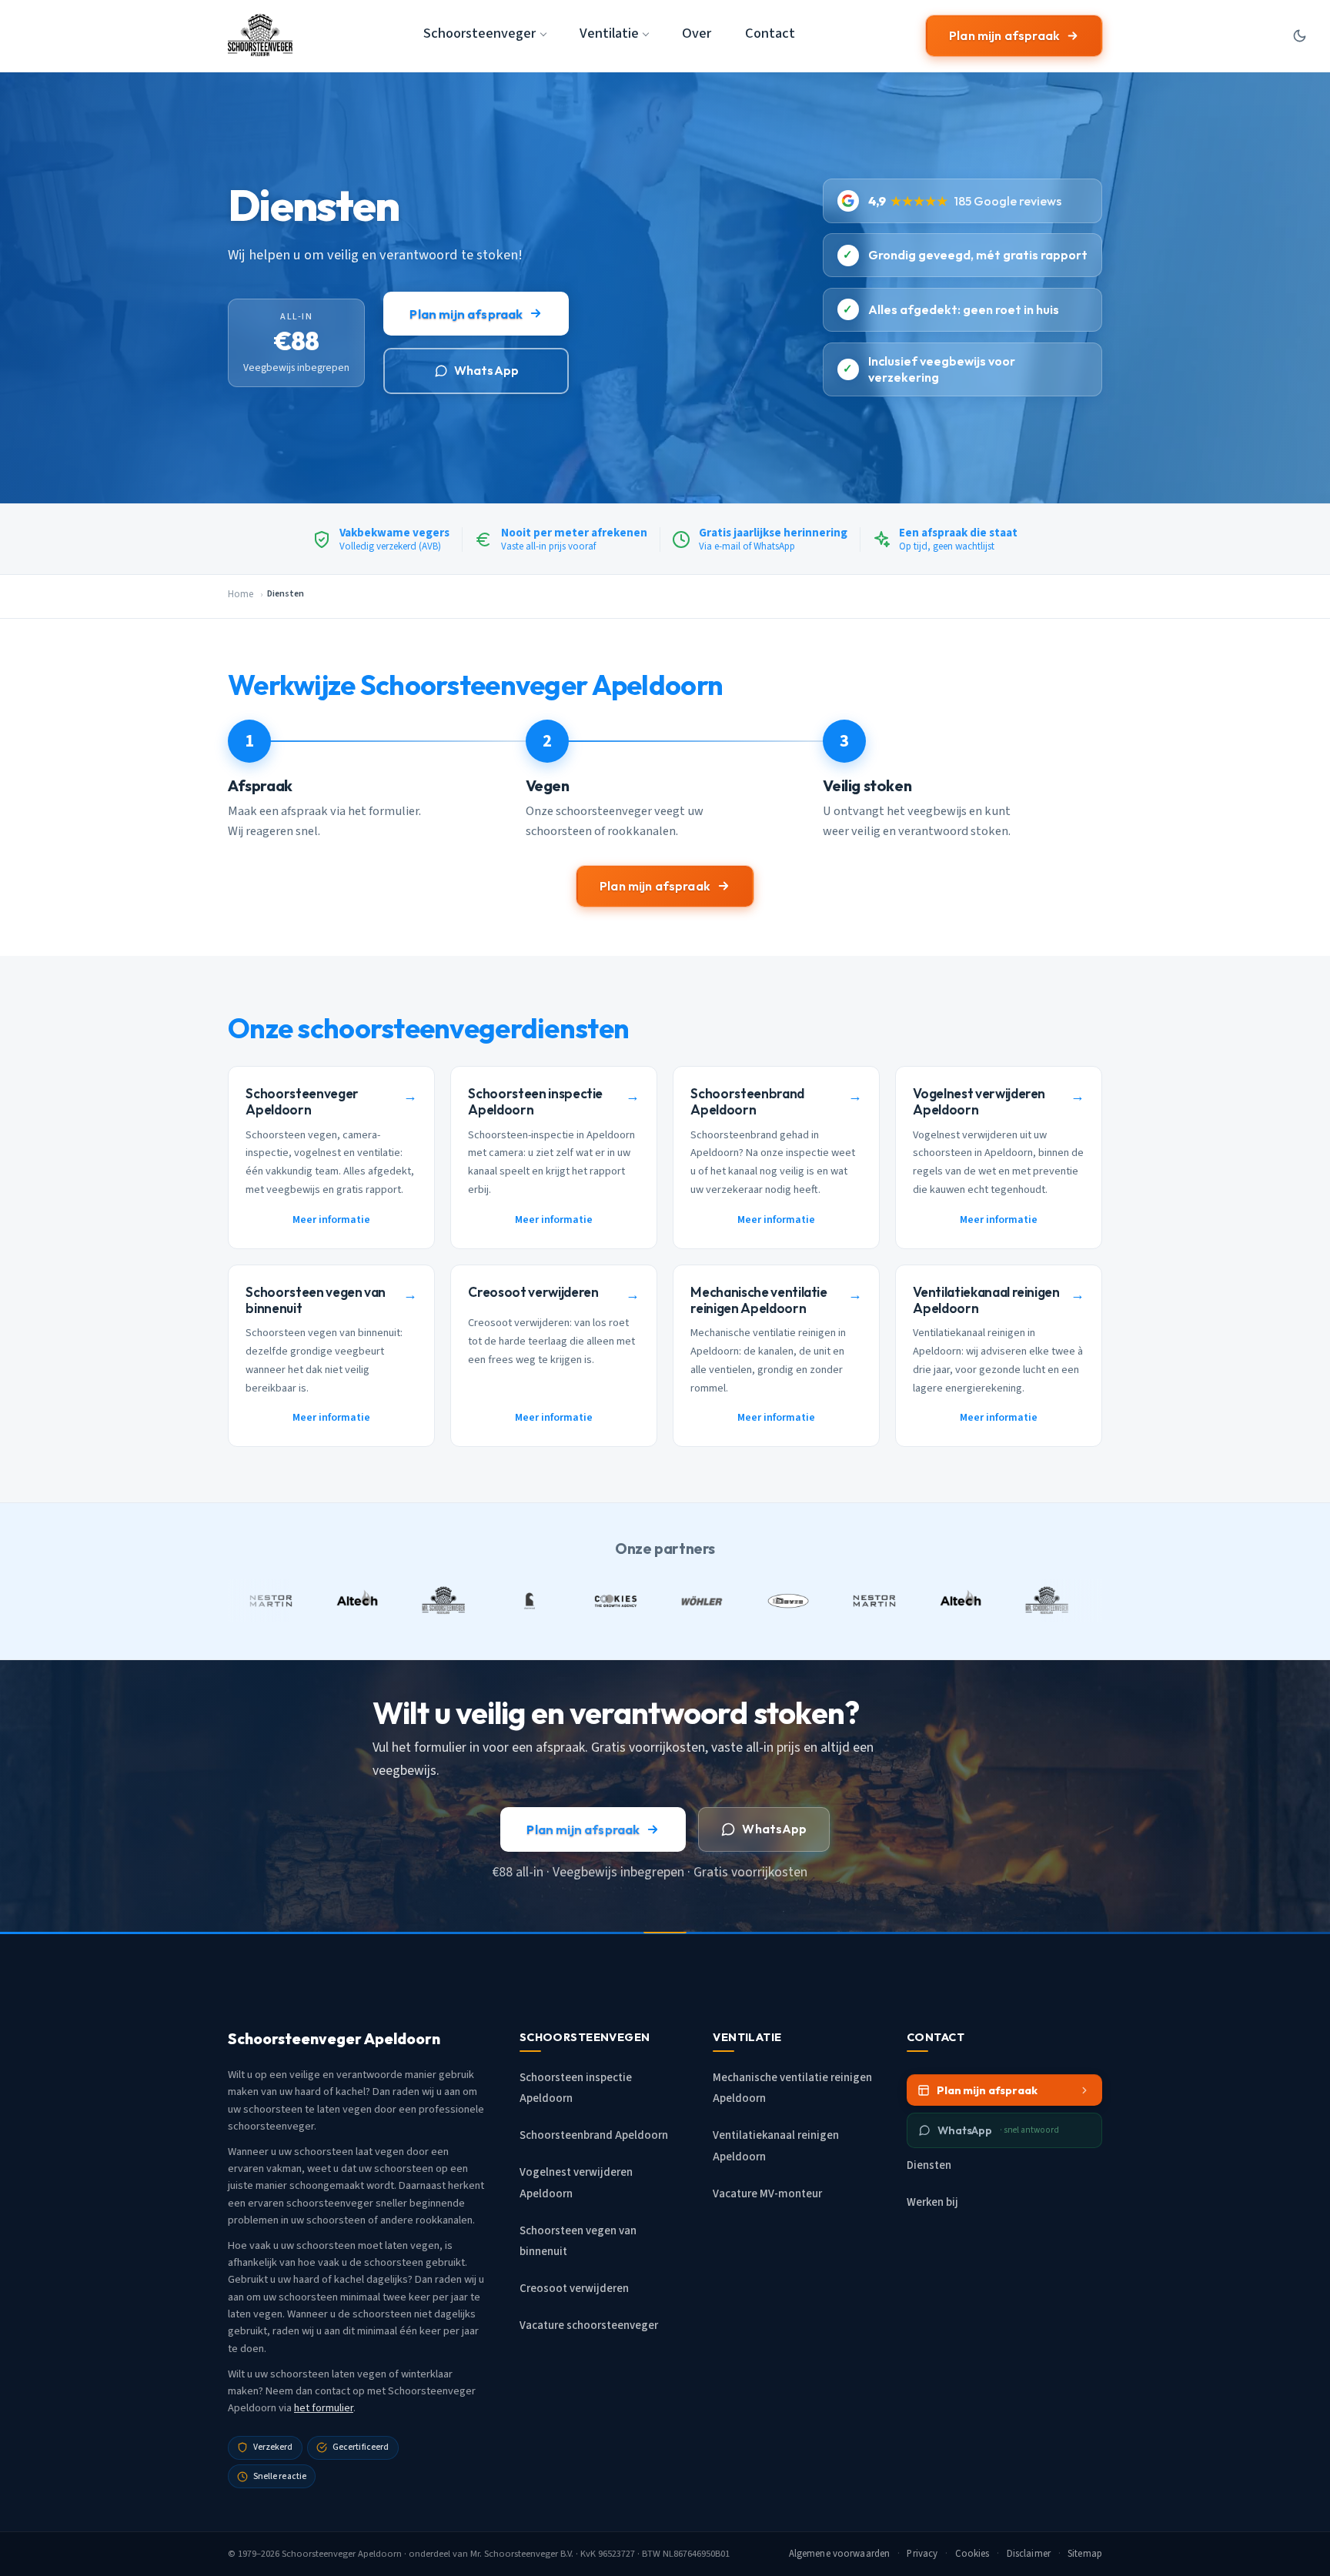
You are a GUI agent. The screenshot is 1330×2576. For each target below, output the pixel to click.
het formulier (324, 2408)
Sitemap (1085, 2554)
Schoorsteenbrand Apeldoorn (594, 2135)
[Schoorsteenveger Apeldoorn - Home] (260, 35)
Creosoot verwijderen (574, 2289)
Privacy (922, 2554)
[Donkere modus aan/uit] (1299, 35)
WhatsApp (486, 370)
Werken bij (932, 2202)
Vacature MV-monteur (767, 2194)
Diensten (929, 2165)
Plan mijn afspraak (1004, 35)
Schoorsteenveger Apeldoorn (342, 2554)
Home (241, 594)
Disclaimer (1029, 2554)
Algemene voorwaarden (840, 2554)
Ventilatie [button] (609, 33)
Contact (770, 33)
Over (697, 33)
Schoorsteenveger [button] (480, 33)
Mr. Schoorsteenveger (514, 2554)
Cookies (972, 2554)
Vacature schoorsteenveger (589, 2325)
